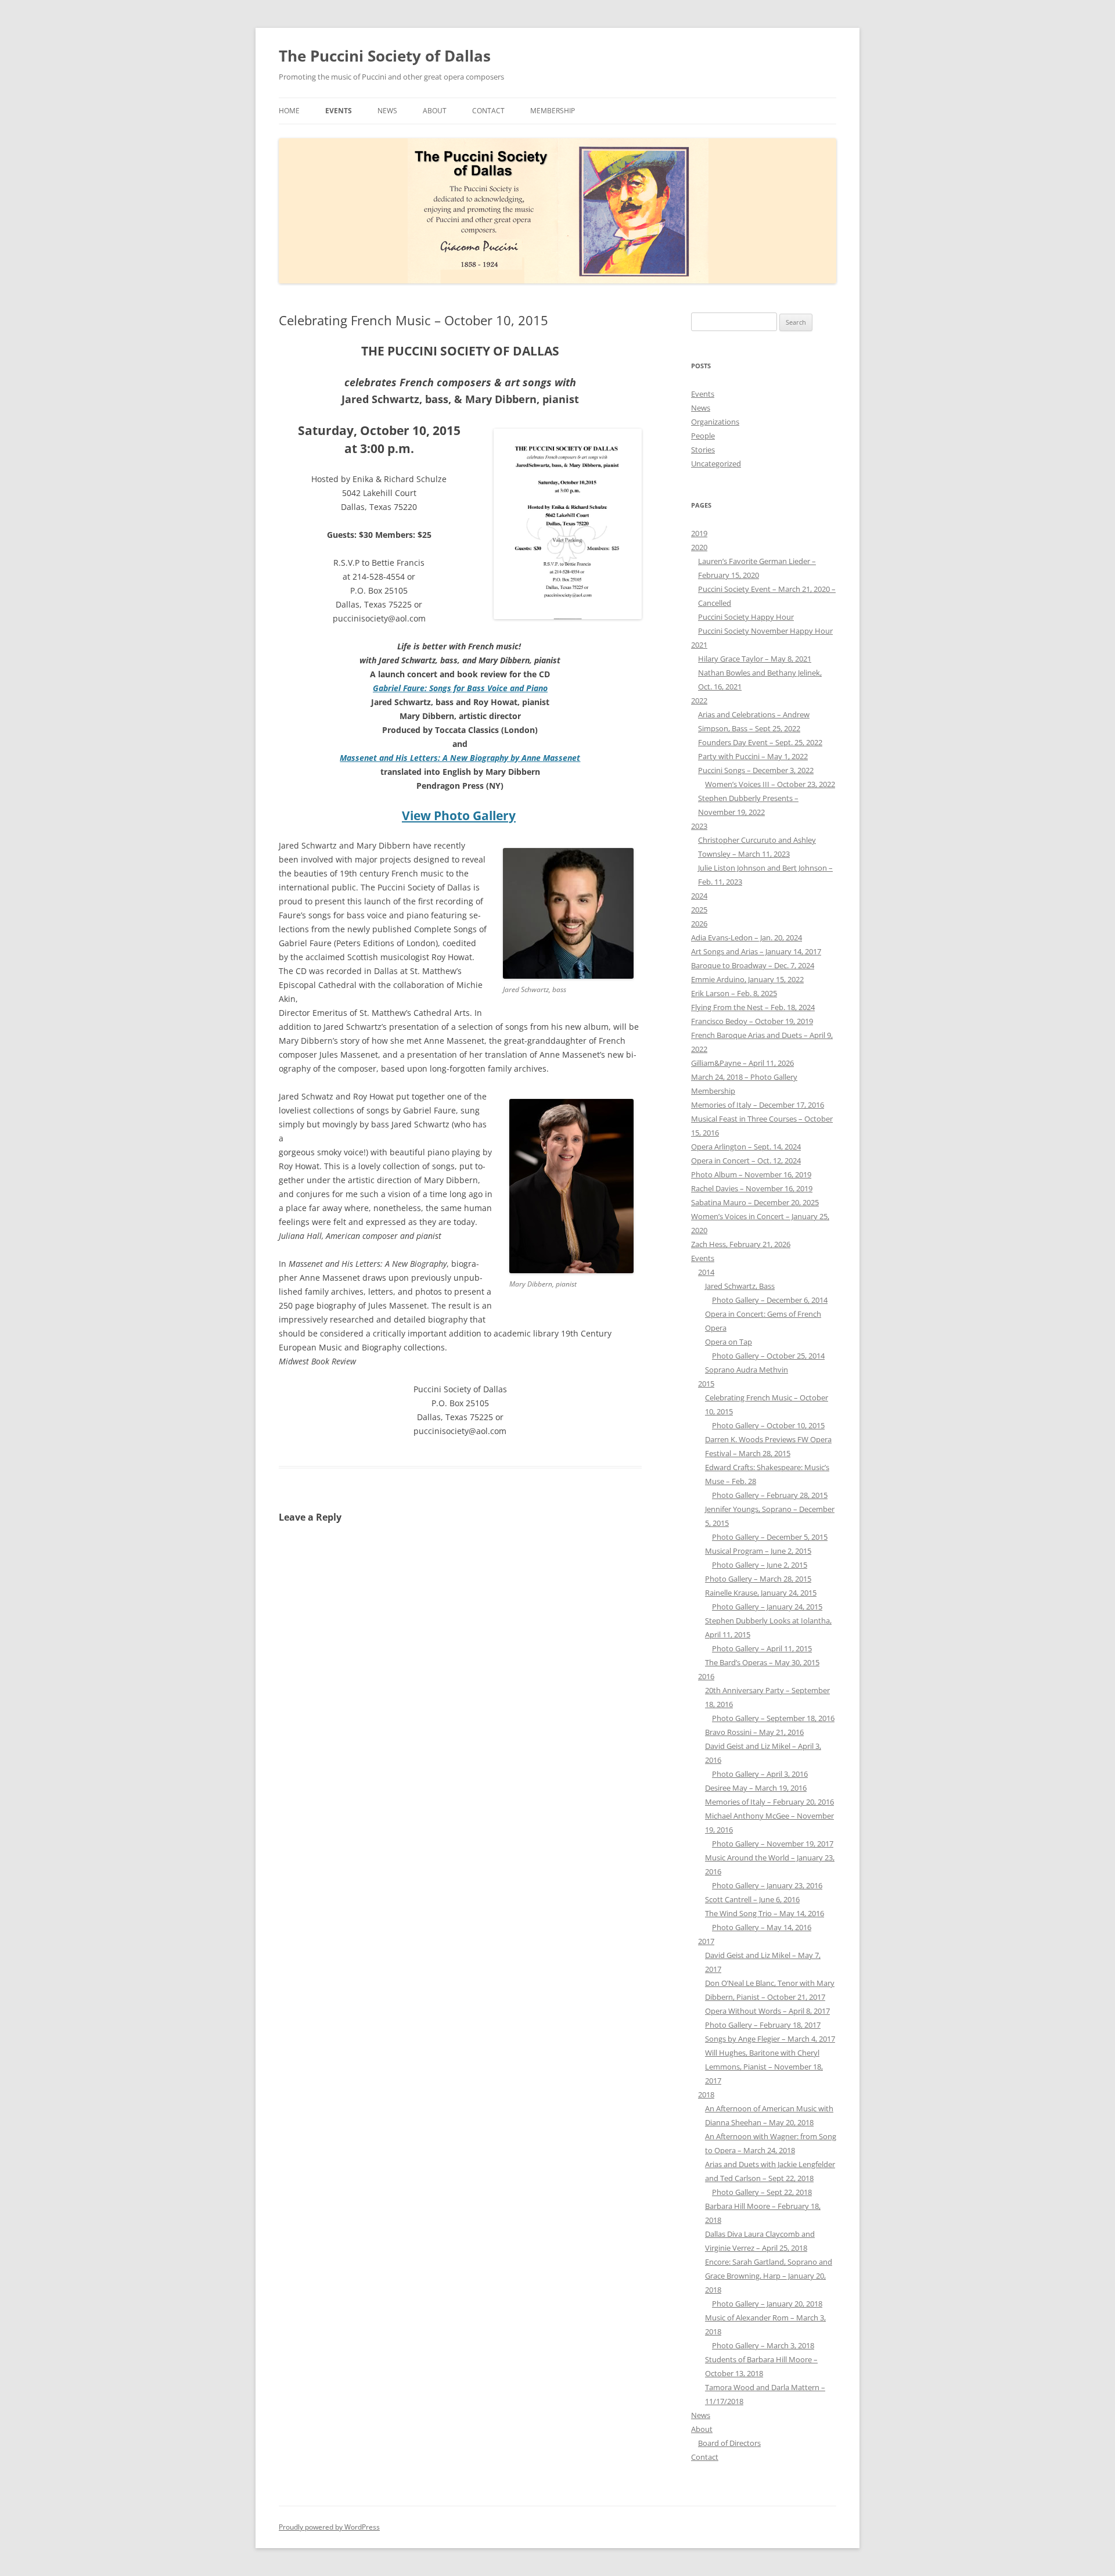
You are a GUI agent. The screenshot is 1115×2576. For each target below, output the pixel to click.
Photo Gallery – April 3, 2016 (760, 1774)
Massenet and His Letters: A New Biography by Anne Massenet (460, 758)
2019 (699, 533)
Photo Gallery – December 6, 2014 (770, 1300)
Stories (703, 450)
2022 (699, 700)
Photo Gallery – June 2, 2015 (760, 1565)
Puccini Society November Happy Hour (765, 631)
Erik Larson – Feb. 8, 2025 (734, 993)
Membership (553, 111)
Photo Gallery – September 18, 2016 (773, 1718)
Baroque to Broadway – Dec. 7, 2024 (753, 965)
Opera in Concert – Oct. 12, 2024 (746, 1161)
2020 (699, 547)
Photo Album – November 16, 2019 (751, 1174)
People (703, 436)
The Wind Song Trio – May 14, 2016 (765, 1913)
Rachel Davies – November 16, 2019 (752, 1188)
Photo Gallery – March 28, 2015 (758, 1579)
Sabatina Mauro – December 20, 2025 (755, 1202)
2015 (706, 1384)
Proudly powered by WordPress (329, 2527)
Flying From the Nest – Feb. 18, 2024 (753, 1007)
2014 (706, 1272)
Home (289, 111)
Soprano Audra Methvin (747, 1370)
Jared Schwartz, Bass (740, 1286)
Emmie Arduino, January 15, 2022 (747, 979)
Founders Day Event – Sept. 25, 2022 (760, 742)
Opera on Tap (729, 1342)
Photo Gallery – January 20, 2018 (767, 2304)
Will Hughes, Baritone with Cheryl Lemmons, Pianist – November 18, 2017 (764, 2067)
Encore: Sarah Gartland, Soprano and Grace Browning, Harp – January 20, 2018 (769, 2276)
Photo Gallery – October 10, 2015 (768, 1425)
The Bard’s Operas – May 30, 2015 (762, 1662)
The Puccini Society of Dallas (385, 56)
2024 (699, 896)
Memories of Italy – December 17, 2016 (758, 1105)
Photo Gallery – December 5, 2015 (770, 1537)
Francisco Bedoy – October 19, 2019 (752, 1021)
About (435, 111)
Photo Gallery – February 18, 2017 (763, 2025)
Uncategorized (716, 464)
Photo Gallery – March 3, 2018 (763, 2345)
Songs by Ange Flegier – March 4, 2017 (770, 2039)
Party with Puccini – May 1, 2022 (753, 756)
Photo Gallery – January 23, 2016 (767, 1885)
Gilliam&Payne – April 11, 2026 (742, 1063)
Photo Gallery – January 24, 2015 (767, 1607)
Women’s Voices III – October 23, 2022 (770, 784)
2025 (699, 910)
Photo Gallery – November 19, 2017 (773, 1844)
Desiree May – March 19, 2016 (756, 1788)
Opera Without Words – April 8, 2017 (767, 2011)
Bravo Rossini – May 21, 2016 (754, 1732)
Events (339, 111)
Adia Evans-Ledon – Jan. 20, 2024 (747, 937)
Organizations (715, 422)
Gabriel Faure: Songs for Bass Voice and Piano (460, 688)
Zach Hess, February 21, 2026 (741, 1244)
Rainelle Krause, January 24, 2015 (761, 1593)
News (387, 111)
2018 (706, 2094)
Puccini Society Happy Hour (746, 617)
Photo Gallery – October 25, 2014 (768, 1356)
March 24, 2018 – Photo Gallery (744, 1077)
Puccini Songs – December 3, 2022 (756, 770)
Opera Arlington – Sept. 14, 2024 (746, 1147)
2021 (699, 645)
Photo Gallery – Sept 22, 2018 (762, 2192)
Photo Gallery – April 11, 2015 (762, 1648)
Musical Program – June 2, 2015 (758, 1551)
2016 (706, 1676)
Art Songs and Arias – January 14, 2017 (756, 951)
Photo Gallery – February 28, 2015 (770, 1495)
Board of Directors (729, 2443)
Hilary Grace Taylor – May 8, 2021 (755, 659)
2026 (699, 924)
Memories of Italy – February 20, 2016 (769, 1802)
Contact (488, 111)
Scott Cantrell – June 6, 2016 (752, 1899)
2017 (706, 1941)
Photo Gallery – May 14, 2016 (762, 1927)
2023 (699, 826)
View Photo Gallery (459, 815)
